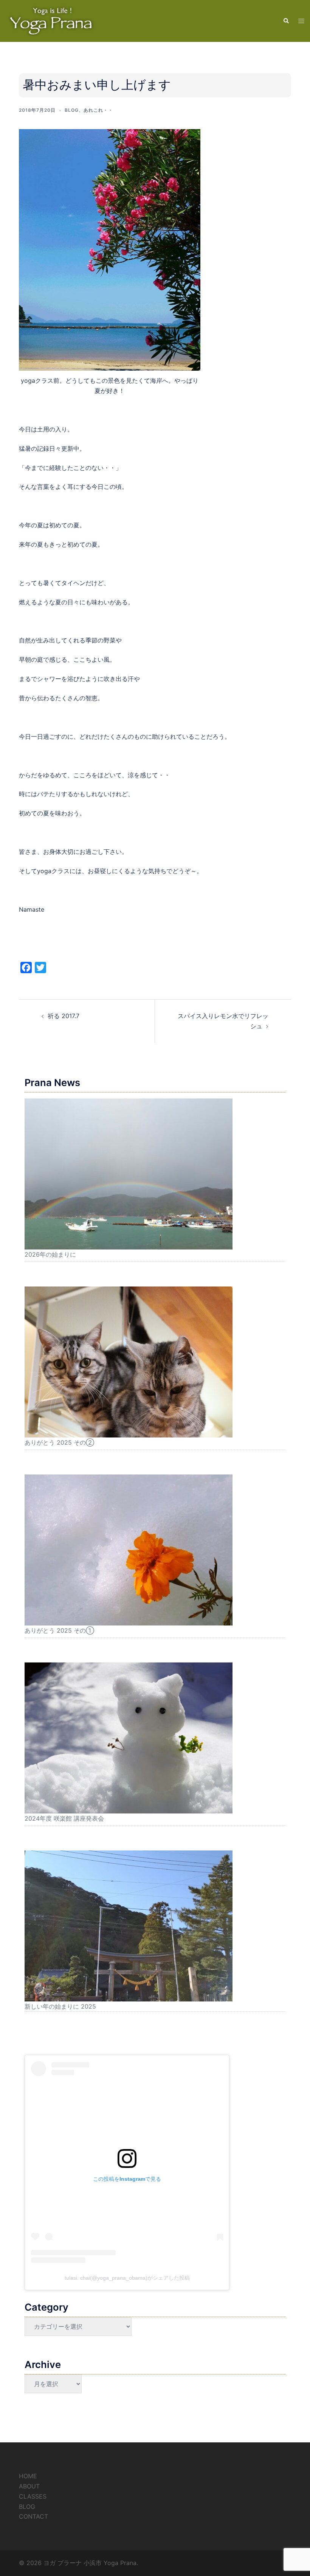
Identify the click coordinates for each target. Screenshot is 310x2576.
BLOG (27, 2507)
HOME (28, 2476)
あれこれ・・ (98, 110)
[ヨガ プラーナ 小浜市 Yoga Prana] (52, 20)
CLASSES (33, 2496)
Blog (72, 110)
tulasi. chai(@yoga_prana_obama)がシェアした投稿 (127, 2278)
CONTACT (33, 2516)
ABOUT (29, 2486)
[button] (286, 21)
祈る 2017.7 (64, 1016)
